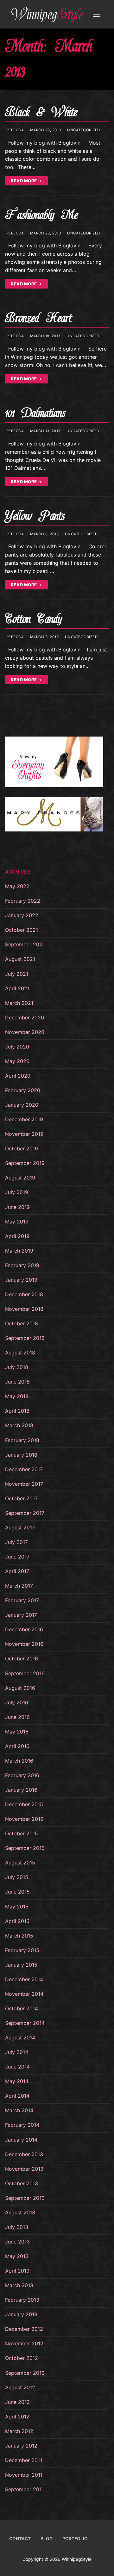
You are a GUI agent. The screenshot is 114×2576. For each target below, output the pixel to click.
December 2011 (24, 2460)
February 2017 (22, 1600)
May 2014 (17, 2081)
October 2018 (22, 1323)
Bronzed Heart (38, 318)
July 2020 (17, 1047)
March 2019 (19, 1251)
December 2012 (24, 2329)
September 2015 (25, 1848)
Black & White (41, 112)
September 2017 (25, 1513)
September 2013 (25, 2198)
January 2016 (21, 1790)
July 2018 (17, 1367)
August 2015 (20, 1863)
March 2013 (19, 2285)
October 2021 (22, 930)
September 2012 (25, 2373)
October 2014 (22, 2008)
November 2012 (24, 2343)
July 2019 (17, 1192)
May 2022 (17, 886)
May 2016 (17, 1732)
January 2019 (21, 1280)
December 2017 (24, 1469)
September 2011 (24, 2489)
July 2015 (17, 1877)
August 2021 (20, 959)
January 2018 (21, 1455)
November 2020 (25, 1032)
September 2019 (25, 1163)
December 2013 (24, 2154)
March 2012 (19, 2431)
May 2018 (17, 1396)
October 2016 (22, 1658)
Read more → (26, 181)
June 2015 (17, 1892)
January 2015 (21, 1965)
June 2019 (17, 1207)
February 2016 (22, 1775)
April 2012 (17, 2417)
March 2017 (19, 1586)
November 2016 (24, 1644)
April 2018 (17, 1411)
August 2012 (20, 2387)
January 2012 (21, 2446)
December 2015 (24, 1804)
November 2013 (24, 2169)
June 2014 (17, 2067)
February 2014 (22, 2125)
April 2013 (17, 2271)
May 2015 (17, 1907)
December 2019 (24, 1119)
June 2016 (17, 1717)
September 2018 (25, 1338)
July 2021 (17, 974)
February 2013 (22, 2300)
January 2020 (22, 1105)
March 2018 (19, 1425)
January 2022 (22, 915)
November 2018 (24, 1309)
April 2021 (17, 988)
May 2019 (17, 1222)
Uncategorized (83, 130)
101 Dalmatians (35, 413)
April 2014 (17, 2096)
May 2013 (17, 2256)
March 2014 (19, 2110)
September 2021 (25, 944)
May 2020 (17, 1061)
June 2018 (17, 1382)
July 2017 (16, 1542)
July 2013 (17, 2227)
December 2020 (25, 1017)
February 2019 (22, 1265)
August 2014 (20, 2038)
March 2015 (19, 1936)
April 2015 (17, 1921)
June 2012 (17, 2402)
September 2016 (25, 1673)
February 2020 (23, 1090)
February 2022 (23, 901)
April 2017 (17, 1571)
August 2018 (20, 1353)
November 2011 (24, 2475)
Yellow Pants (35, 516)
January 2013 (21, 2314)
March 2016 (19, 1761)
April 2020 (18, 1076)
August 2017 (20, 1528)
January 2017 (21, 1615)
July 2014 (17, 2052)
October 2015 (22, 1833)
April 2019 (17, 1236)
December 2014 (24, 1979)
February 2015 (22, 1950)
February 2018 (22, 1440)
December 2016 (24, 1629)
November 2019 (24, 1134)
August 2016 (20, 1688)
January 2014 (21, 2140)
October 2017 (21, 1498)
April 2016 (17, 1746)
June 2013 (17, 2242)
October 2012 (22, 2358)
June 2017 (17, 1557)
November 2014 (24, 1994)
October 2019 (22, 1148)
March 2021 (19, 1003)
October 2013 (22, 2183)
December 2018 (24, 1294)
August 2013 (20, 2212)
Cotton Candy (33, 619)
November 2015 (24, 1819)
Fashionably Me (41, 215)
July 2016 (17, 1702)
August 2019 (20, 1178)
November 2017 (24, 1484)
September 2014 (25, 2023)
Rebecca (14, 130)
